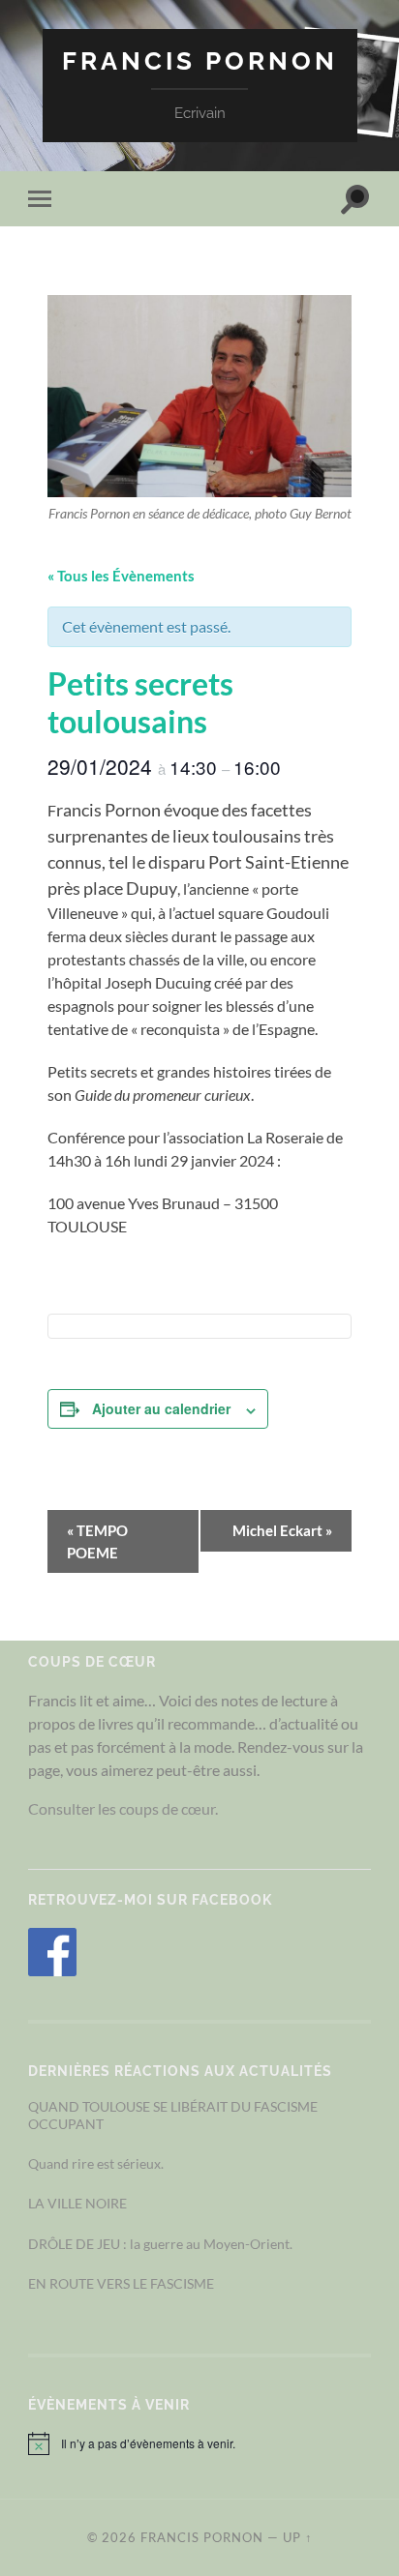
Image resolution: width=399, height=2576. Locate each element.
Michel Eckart (282, 1530)
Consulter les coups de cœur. (123, 1808)
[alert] (199, 2443)
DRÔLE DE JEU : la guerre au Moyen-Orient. (160, 2244)
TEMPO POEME (97, 1541)
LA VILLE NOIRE (77, 2203)
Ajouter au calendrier (161, 1408)
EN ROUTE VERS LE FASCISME (121, 2283)
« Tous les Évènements (121, 576)
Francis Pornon (200, 60)
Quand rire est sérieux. (96, 2163)
